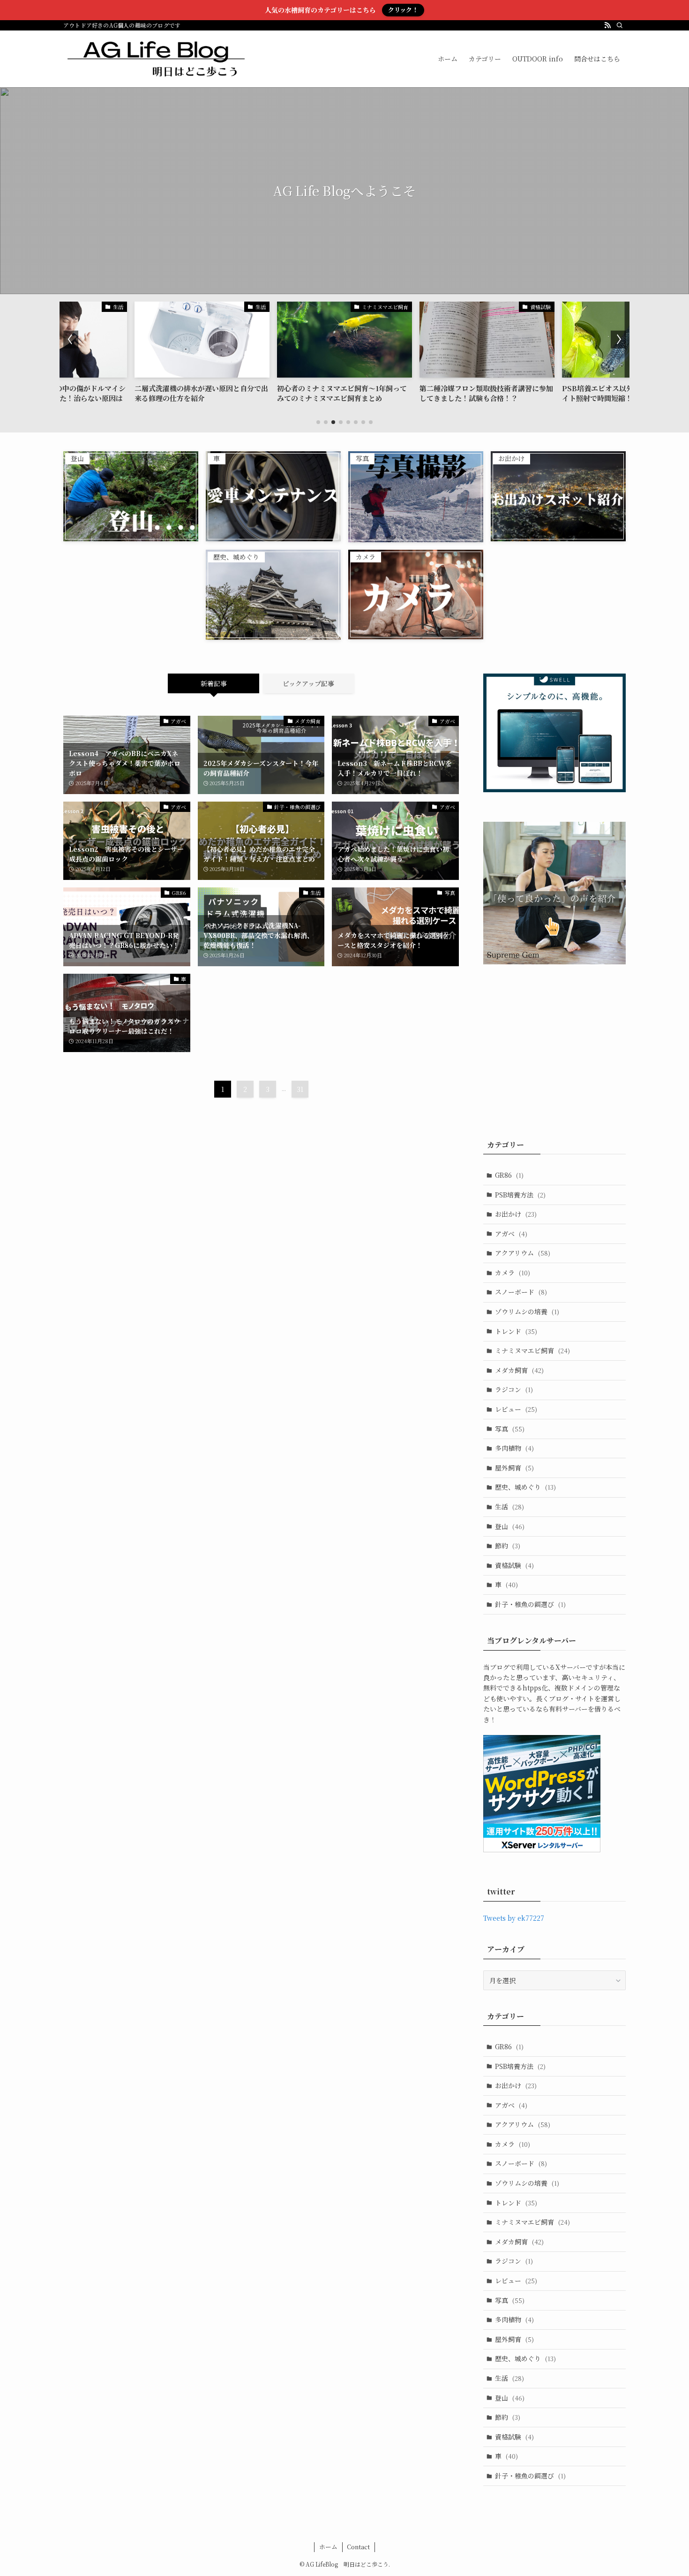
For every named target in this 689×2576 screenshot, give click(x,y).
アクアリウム (523, 1253)
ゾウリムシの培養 (527, 1311)
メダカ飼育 (519, 1370)
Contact (358, 2547)
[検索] (620, 25)
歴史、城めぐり (525, 1487)
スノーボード (521, 1292)
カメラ (513, 1273)
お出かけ (516, 1214)
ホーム (328, 2547)
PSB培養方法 (520, 1195)
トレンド (516, 1331)
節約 (508, 1546)
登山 (510, 1526)
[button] (318, 422)
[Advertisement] (562, 1046)
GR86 (509, 1175)
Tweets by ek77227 (514, 1918)
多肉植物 (514, 1448)
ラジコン (514, 1389)
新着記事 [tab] (214, 683)
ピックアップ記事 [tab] (308, 683)
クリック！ (403, 10)
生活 (509, 1507)
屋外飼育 (514, 1468)
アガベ (511, 1234)
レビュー (516, 1409)
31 (300, 1089)
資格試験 (514, 1565)
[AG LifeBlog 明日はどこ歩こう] (156, 59)
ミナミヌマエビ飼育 (532, 1350)
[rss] (607, 25)
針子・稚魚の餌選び (530, 1604)
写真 (510, 1429)
